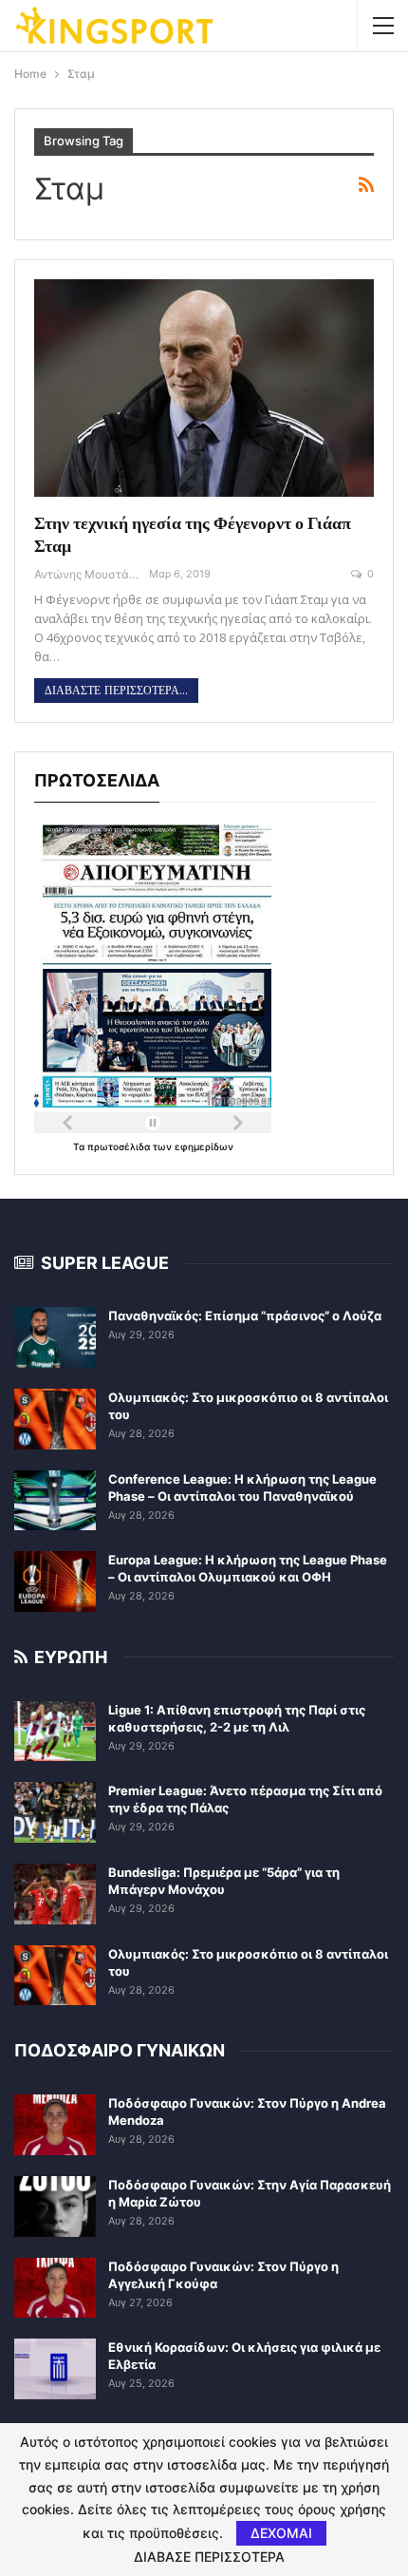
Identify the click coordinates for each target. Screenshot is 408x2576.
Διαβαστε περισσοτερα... (116, 691)
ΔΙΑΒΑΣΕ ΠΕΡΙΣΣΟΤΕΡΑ (209, 2557)
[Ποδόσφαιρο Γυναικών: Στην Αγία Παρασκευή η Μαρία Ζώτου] (55, 2207)
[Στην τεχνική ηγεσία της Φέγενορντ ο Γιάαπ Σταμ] (204, 388)
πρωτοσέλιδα (120, 1146)
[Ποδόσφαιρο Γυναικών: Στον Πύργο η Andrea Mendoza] (55, 2125)
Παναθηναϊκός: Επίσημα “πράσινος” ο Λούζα (245, 1316)
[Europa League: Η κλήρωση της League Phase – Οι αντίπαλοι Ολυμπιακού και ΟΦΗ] (55, 1582)
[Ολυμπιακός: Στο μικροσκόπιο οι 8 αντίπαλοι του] (55, 1419)
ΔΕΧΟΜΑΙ (281, 2533)
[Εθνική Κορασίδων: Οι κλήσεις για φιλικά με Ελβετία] (55, 2369)
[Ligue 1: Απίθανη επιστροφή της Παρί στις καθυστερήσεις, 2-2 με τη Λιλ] (55, 1732)
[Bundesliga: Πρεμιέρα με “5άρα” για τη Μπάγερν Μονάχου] (55, 1894)
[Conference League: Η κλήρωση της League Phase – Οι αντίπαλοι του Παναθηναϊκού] (55, 1501)
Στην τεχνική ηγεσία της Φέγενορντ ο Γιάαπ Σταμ (193, 534)
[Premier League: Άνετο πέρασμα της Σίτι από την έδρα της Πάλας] (55, 1812)
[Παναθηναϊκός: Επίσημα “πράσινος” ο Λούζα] (55, 1337)
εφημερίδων (204, 1146)
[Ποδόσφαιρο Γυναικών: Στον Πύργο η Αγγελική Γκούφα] (55, 2288)
